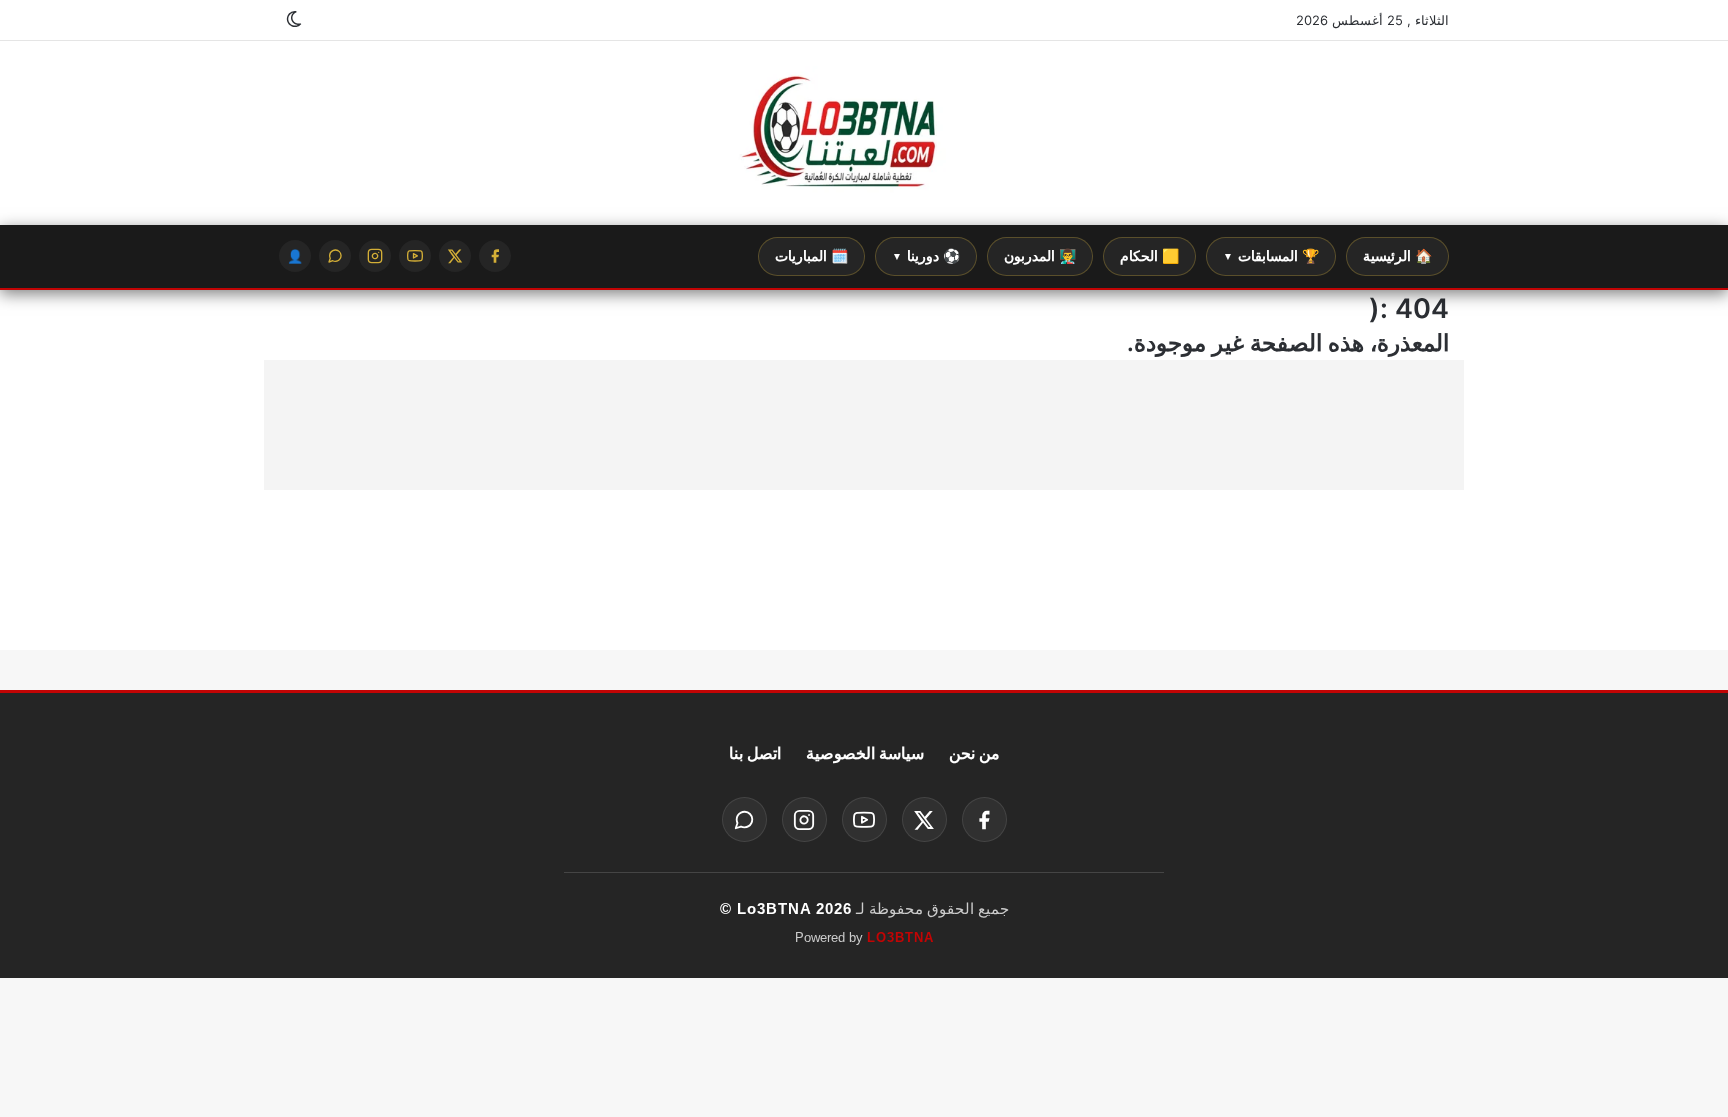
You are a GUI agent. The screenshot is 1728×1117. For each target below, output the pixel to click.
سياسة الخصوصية (865, 753)
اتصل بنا (755, 753)
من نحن (974, 753)
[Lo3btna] (864, 133)
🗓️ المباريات (811, 256)
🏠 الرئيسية (1397, 256)
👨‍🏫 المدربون (1040, 256)
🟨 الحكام (1149, 256)
